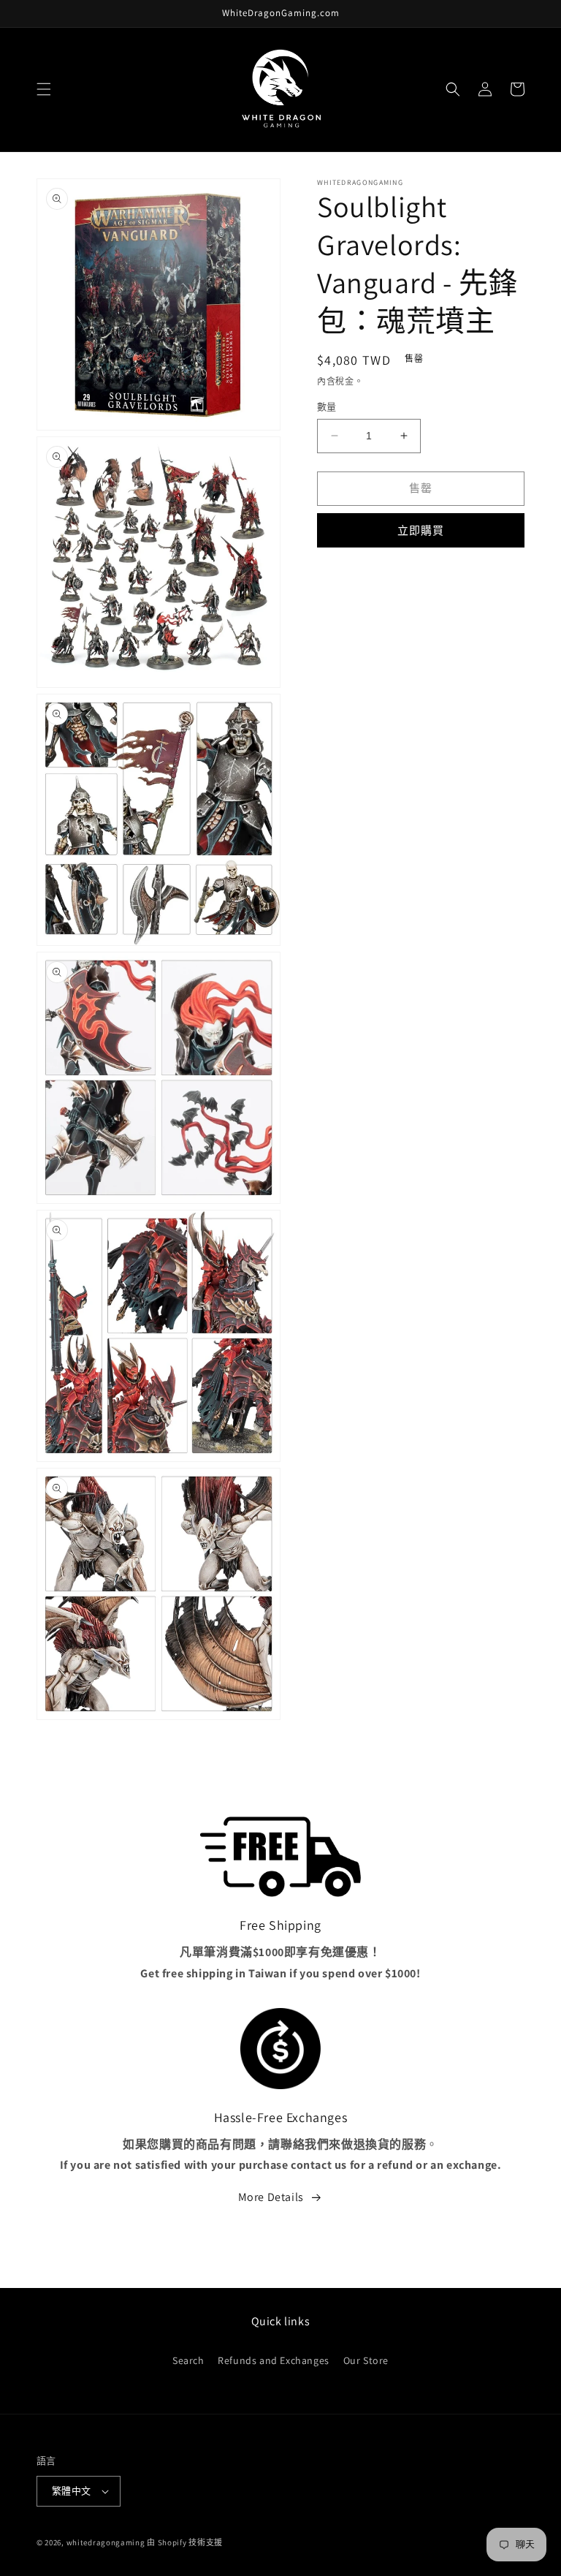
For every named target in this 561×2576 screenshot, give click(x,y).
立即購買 (421, 530)
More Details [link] (271, 2197)
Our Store (366, 2360)
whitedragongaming (106, 2542)
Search (188, 2360)
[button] (44, 89)
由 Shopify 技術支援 (185, 2542)
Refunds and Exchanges (274, 2360)
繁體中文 (72, 2491)
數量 (327, 407)
